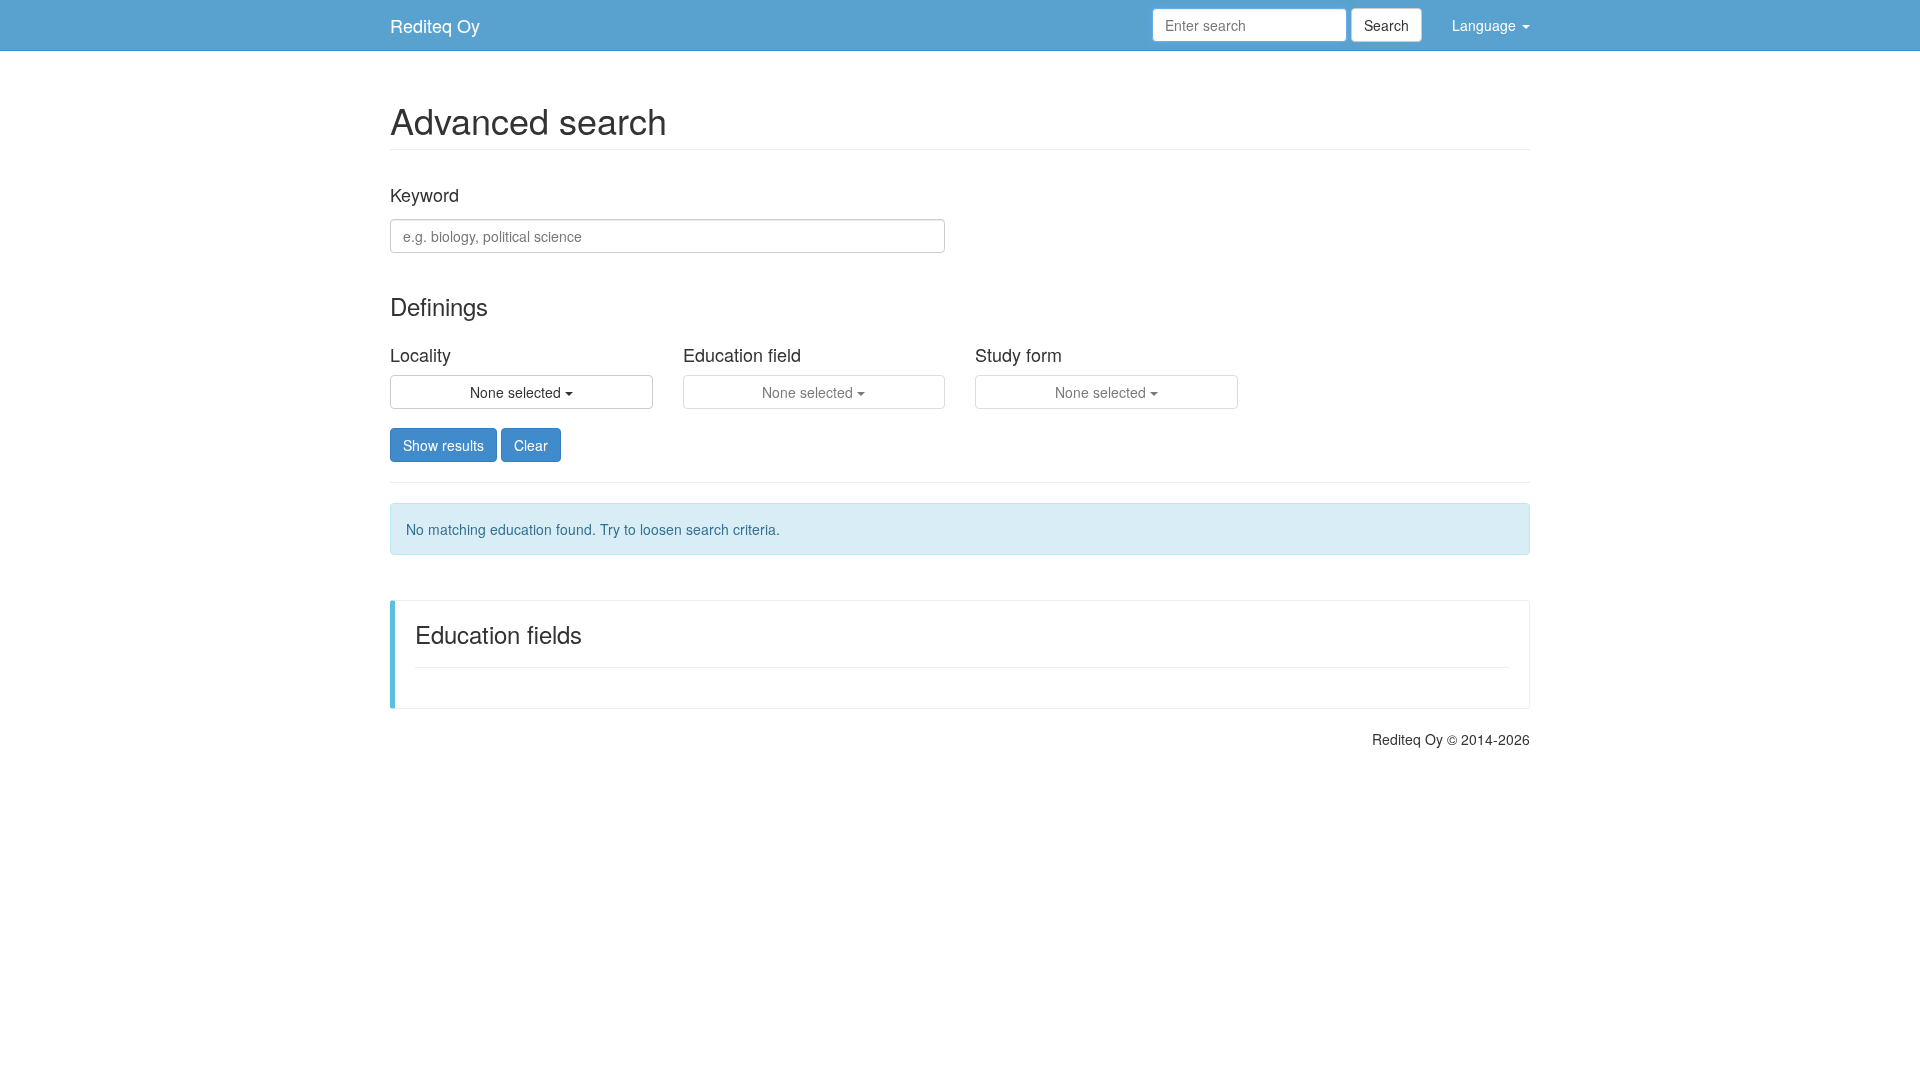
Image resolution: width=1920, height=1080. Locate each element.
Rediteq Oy (435, 25)
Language (1486, 25)
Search (1386, 25)
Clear (531, 445)
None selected (517, 392)
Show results (443, 445)
